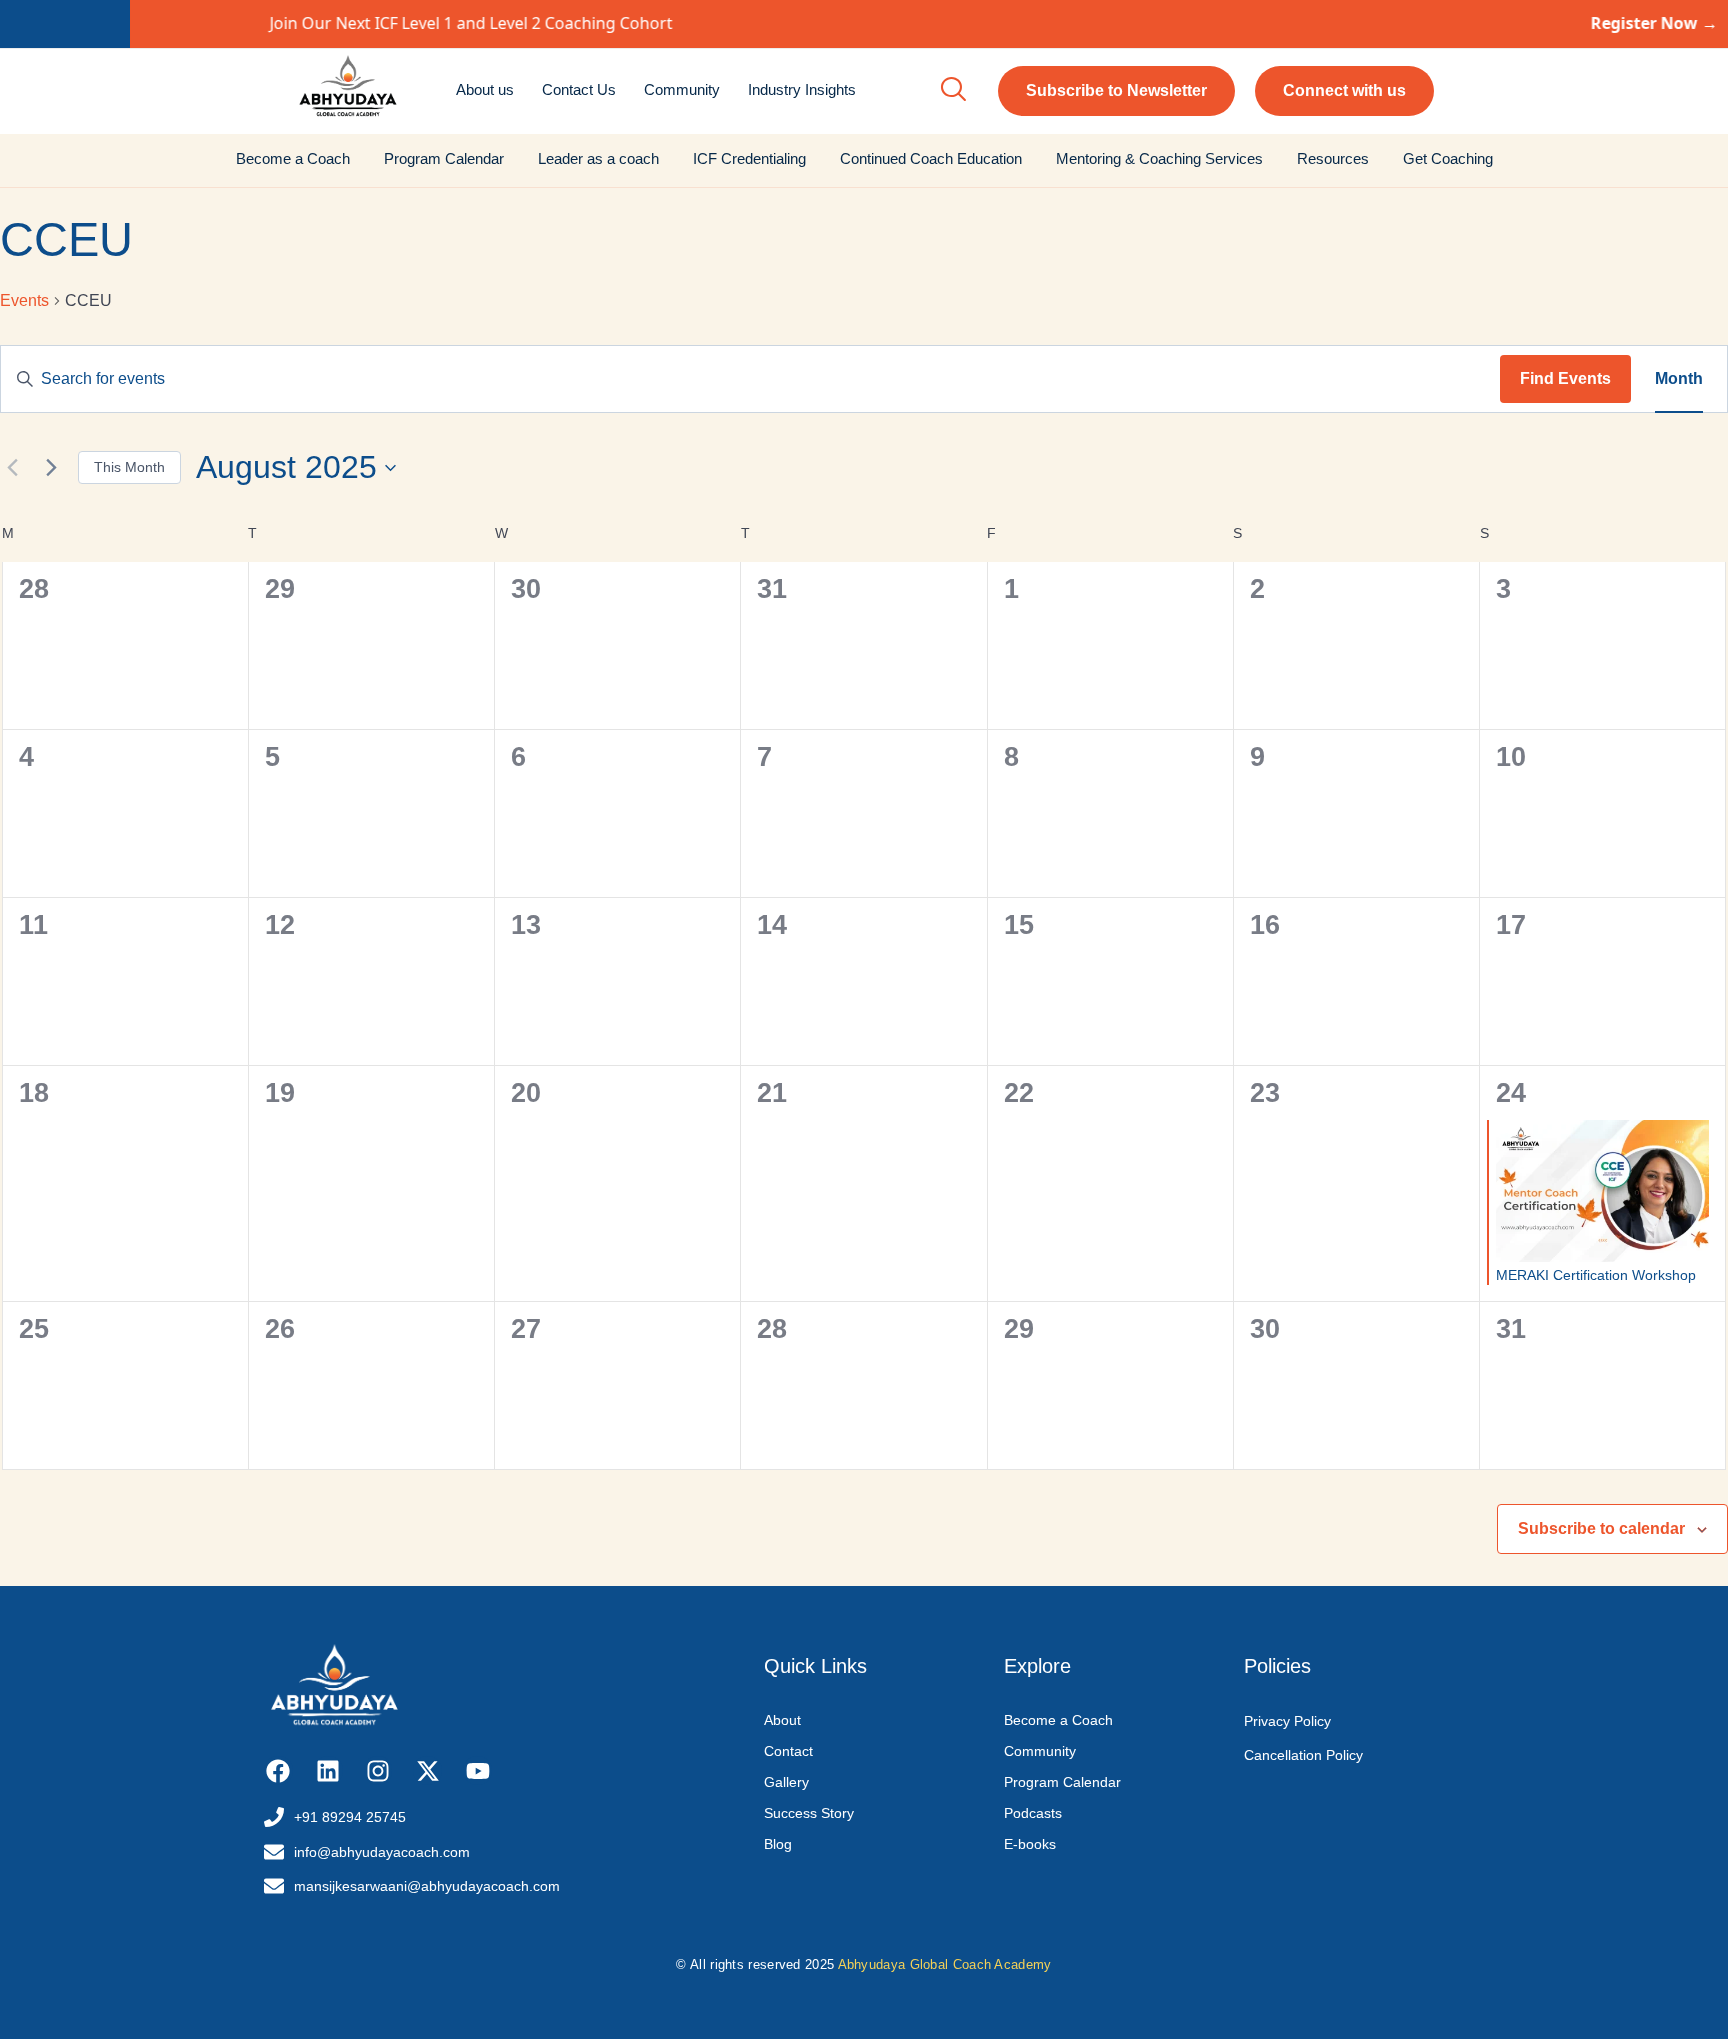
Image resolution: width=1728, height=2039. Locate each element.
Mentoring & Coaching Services (1159, 158)
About (782, 1720)
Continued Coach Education (931, 158)
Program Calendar (444, 158)
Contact (788, 1751)
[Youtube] (477, 1770)
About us (485, 89)
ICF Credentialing (749, 158)
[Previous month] (12, 468)
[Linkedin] (328, 1770)
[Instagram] (378, 1770)
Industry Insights (802, 89)
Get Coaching (1448, 158)
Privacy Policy (1287, 1721)
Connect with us (1344, 90)
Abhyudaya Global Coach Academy (945, 1964)
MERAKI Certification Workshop (1596, 1275)
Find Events (1565, 378)
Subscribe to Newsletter (1116, 90)
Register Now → (1524, 23)
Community (682, 89)
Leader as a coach (598, 158)
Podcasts (1033, 1813)
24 (1511, 1093)
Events (24, 300)
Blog (778, 1844)
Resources (1333, 158)
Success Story (809, 1813)
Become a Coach (293, 158)
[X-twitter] (427, 1770)
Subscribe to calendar (1601, 1528)
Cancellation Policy (1303, 1755)
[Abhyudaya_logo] (348, 88)
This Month (129, 467)
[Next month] (51, 468)
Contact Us (579, 89)
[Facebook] (278, 1770)
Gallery (786, 1782)
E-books (1030, 1844)
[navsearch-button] (953, 91)
